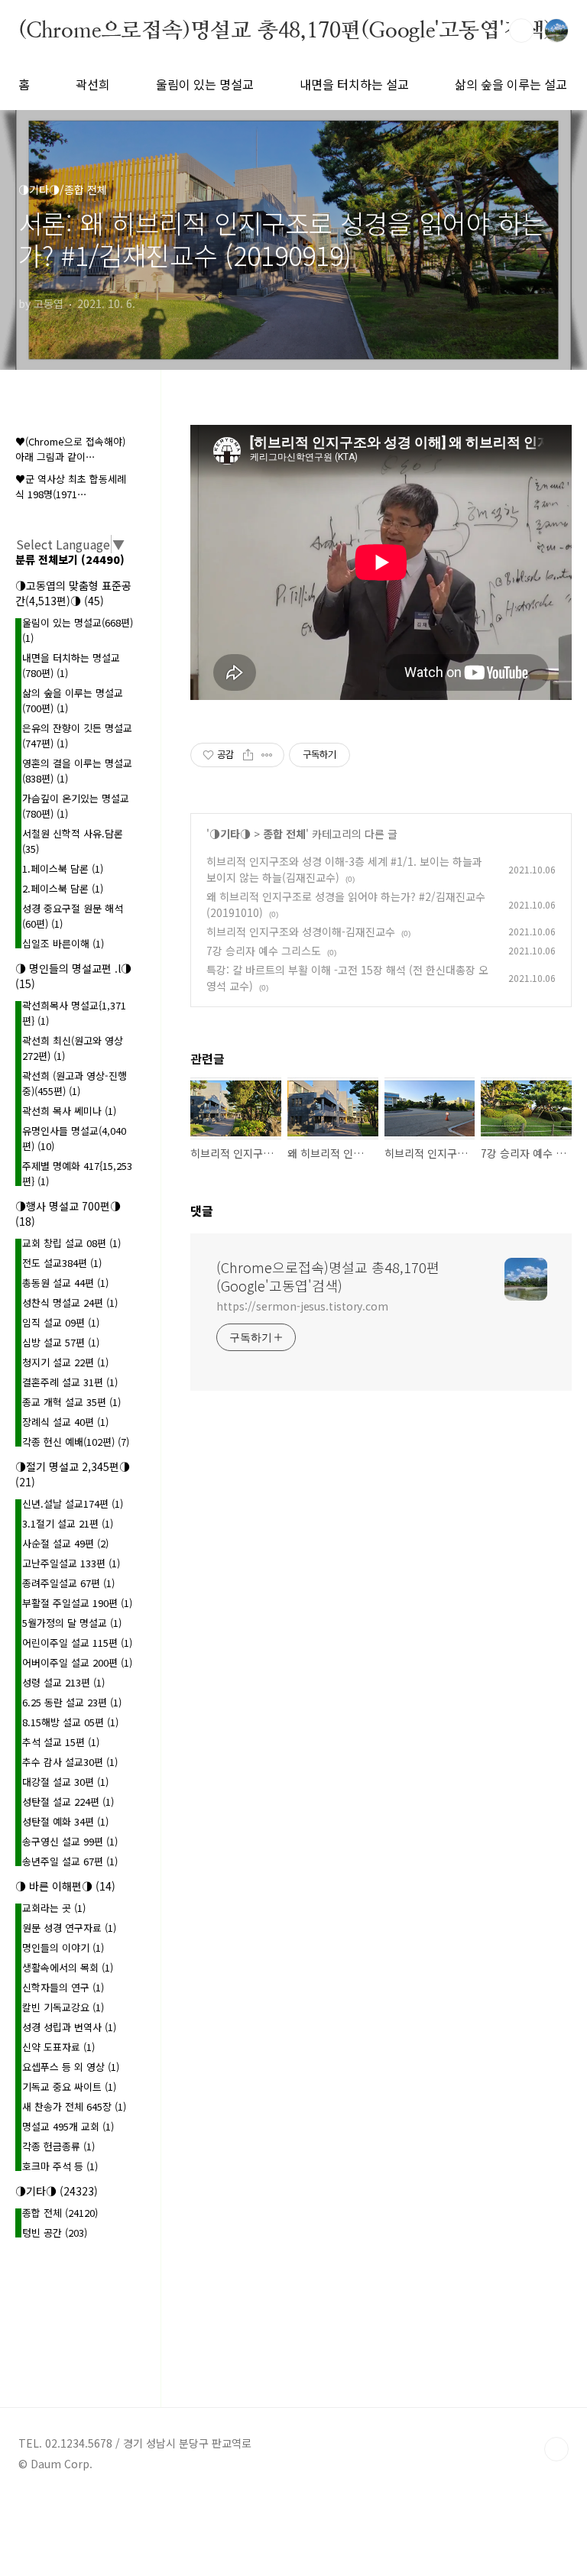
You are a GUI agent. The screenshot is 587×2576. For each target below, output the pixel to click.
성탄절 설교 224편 (68, 1802)
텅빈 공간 (55, 2233)
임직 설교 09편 (61, 1322)
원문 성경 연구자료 (69, 1928)
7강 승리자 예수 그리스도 (264, 951)
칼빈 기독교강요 (63, 2007)
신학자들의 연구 (63, 1987)
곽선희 (93, 84)
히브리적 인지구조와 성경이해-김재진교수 (301, 932)
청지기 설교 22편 (65, 1362)
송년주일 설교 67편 (70, 1861)
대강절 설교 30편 (65, 1782)
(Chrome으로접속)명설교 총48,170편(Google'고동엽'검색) (285, 30)
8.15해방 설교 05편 (70, 1722)
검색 (521, 31)
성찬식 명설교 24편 (70, 1303)
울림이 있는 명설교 (205, 84)
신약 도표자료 (58, 2047)
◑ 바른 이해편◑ (65, 1886)
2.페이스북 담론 (63, 888)
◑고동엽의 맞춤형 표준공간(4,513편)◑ (73, 593)
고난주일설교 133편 (71, 1563)
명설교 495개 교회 (68, 2126)
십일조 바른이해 (63, 943)
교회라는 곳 (54, 1908)
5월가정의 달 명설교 (72, 1623)
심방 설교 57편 (61, 1342)
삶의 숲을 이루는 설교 (511, 84)
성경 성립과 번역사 (69, 2027)
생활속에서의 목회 (68, 1967)
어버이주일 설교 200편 (77, 1662)
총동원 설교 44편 (65, 1283)
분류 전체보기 (70, 559)
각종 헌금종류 (58, 2146)
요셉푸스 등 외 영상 (71, 2067)
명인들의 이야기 (63, 1947)
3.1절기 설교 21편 (68, 1523)
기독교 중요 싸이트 (69, 2087)
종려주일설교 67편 (68, 1583)
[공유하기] (248, 755)
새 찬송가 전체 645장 (74, 2106)
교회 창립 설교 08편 (71, 1243)
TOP (556, 2449)
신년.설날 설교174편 (73, 1503)
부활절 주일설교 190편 (77, 1603)
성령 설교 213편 (63, 1682)
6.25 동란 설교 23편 (72, 1702)
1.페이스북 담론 (63, 868)
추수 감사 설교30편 (70, 1762)
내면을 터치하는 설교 (354, 84)
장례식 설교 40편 (65, 1422)
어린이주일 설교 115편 (77, 1643)
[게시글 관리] (267, 755)
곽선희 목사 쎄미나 (69, 1111)
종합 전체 (284, 834)
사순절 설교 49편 (65, 1543)
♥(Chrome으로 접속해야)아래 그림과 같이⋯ (70, 449)
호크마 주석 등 (60, 2166)
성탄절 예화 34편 (65, 1821)
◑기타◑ (230, 834)
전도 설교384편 (62, 1263)
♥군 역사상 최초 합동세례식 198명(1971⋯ (71, 486)
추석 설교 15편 (61, 1742)
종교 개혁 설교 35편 (71, 1402)
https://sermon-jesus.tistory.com (302, 1306)
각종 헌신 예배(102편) (76, 1442)
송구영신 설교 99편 (70, 1841)
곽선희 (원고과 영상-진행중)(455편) (75, 1083)
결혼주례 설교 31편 (70, 1382)
